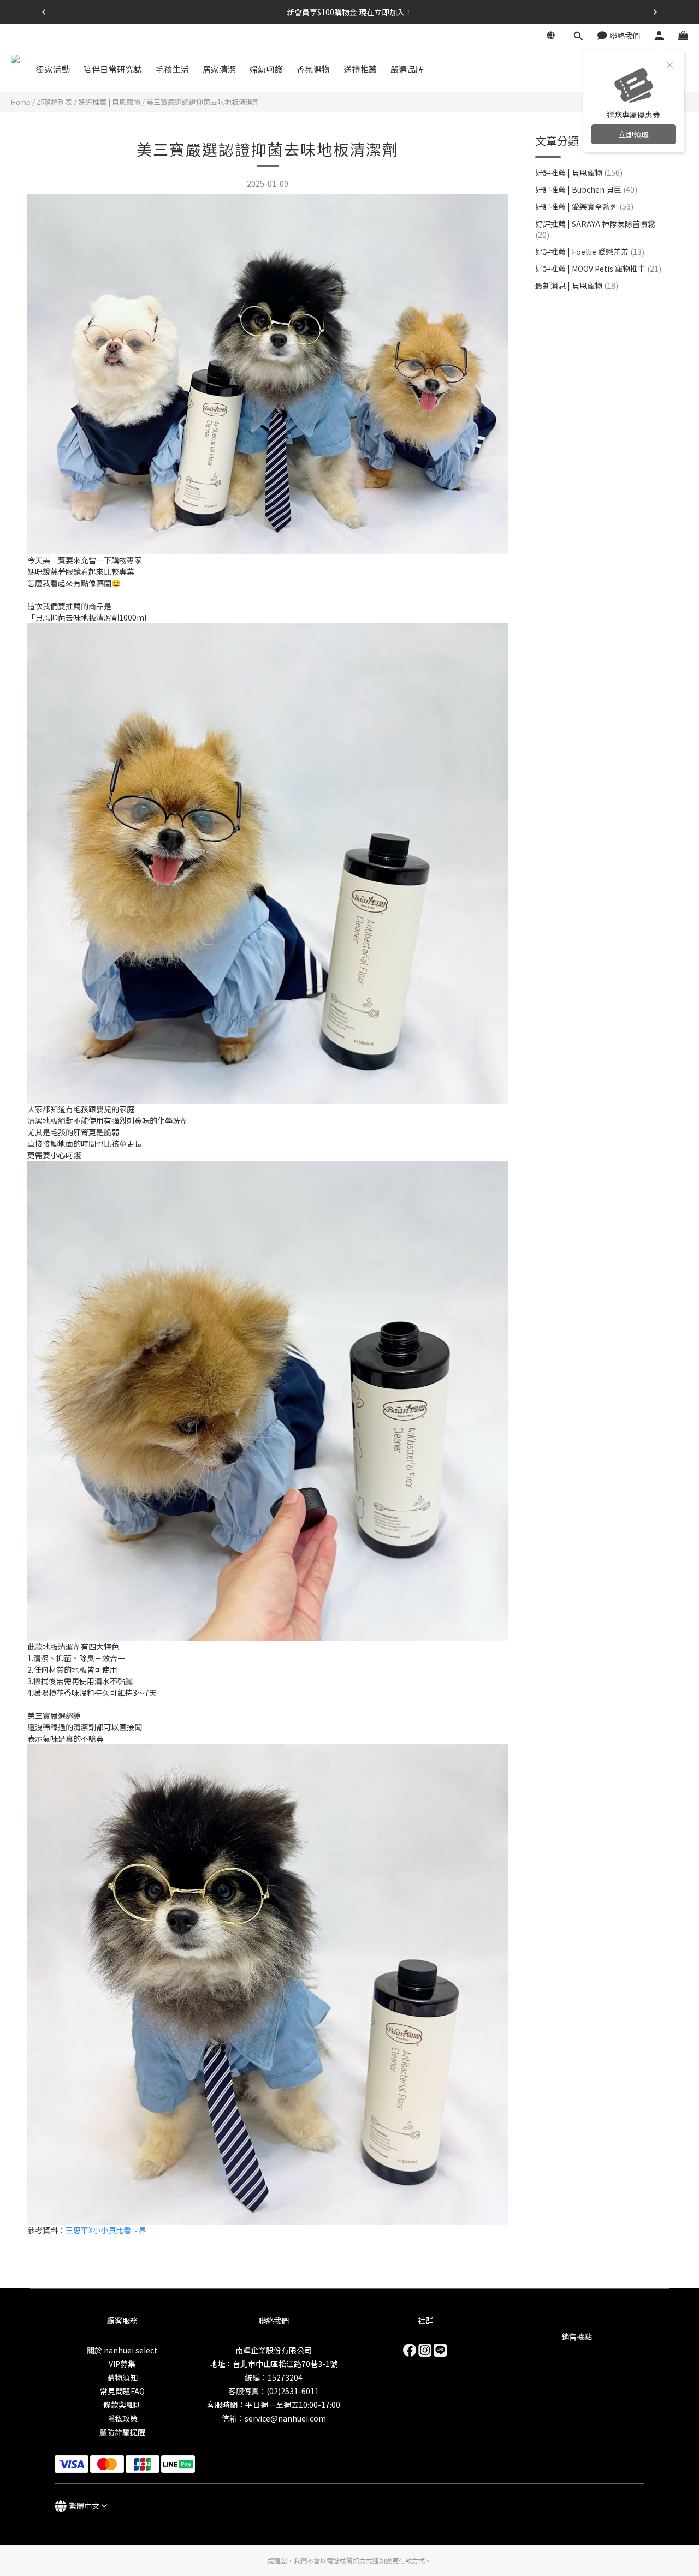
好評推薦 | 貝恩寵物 (109, 102)
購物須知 (122, 2377)
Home (21, 102)
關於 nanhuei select (122, 2350)
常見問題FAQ (122, 2391)
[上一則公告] (44, 12)
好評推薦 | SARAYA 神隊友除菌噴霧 (595, 229)
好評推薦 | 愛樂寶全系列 (584, 206)
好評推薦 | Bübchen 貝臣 (586, 189)
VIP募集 (122, 2364)
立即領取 (633, 134)
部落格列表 (54, 102)
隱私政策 (122, 2418)
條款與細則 (122, 2405)
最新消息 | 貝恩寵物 (577, 285)
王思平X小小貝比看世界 (106, 2230)
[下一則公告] (655, 12)
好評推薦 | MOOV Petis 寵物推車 (598, 269)
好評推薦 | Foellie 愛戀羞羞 (590, 252)
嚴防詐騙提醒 (122, 2432)
